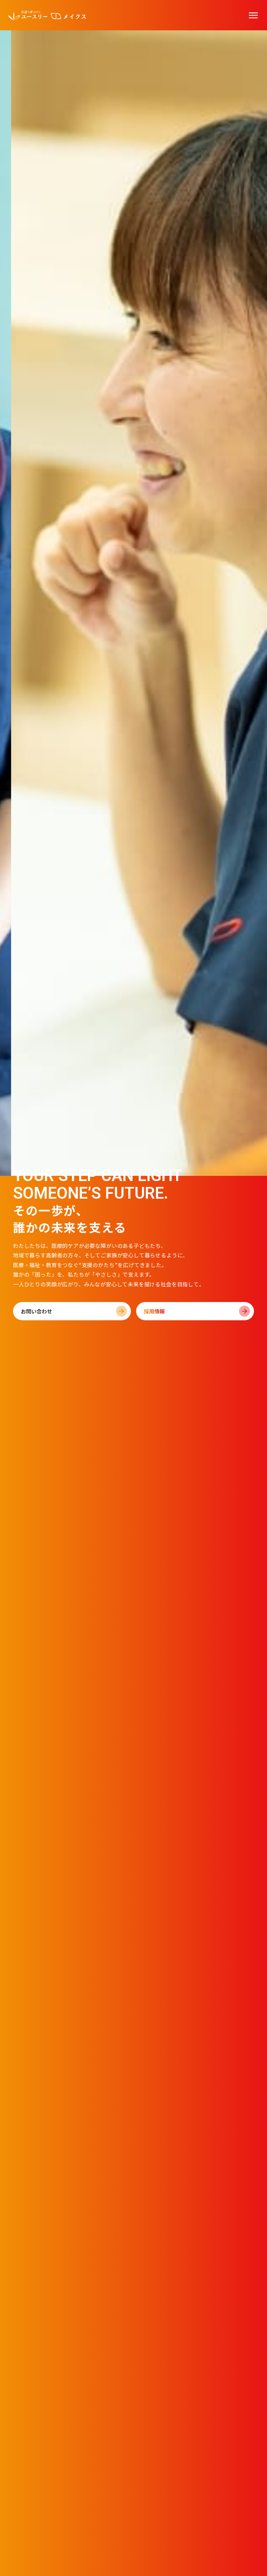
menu (253, 15)
